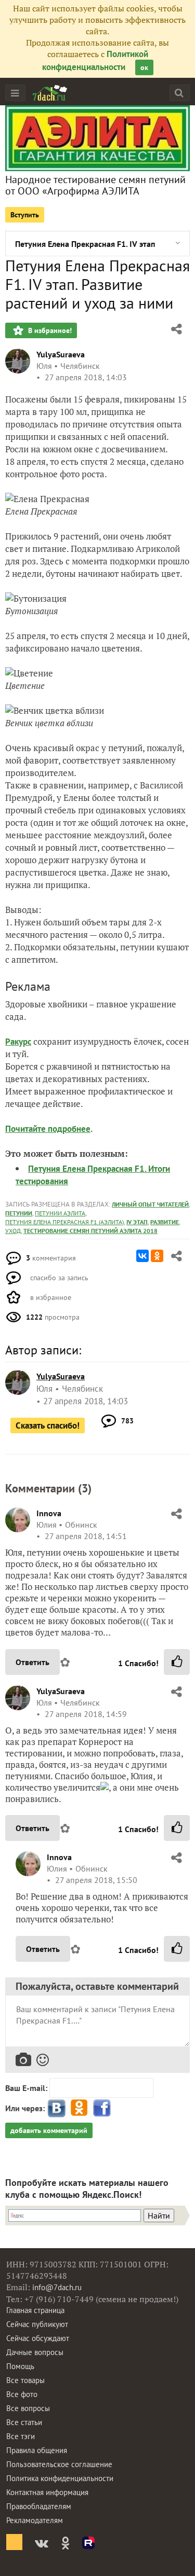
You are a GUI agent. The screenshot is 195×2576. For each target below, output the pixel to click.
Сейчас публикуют (37, 2324)
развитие (165, 1222)
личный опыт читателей (150, 1204)
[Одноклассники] (157, 1256)
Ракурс (18, 1042)
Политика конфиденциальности (60, 2478)
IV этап (137, 1222)
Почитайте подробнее (48, 1129)
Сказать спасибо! (48, 1425)
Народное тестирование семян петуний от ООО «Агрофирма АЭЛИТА (95, 185)
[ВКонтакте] (142, 1256)
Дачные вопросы (35, 2352)
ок (144, 67)
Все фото (22, 2394)
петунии (19, 1213)
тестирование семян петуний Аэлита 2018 (90, 1231)
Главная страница (35, 2310)
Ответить (32, 1662)
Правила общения (37, 2450)
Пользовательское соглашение (59, 2464)
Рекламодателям (35, 2520)
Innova (49, 1513)
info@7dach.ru (57, 2287)
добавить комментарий (49, 2130)
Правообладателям (39, 2506)
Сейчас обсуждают (38, 2338)
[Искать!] (179, 93)
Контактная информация (47, 2492)
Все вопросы (28, 2408)
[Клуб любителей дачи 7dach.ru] (50, 93)
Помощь (20, 2366)
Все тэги (21, 2436)
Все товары (25, 2380)
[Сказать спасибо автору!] (177, 1662)
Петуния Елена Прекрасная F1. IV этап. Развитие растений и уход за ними (85, 244)
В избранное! (49, 330)
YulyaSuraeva (61, 354)
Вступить (25, 215)
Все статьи (24, 2422)
